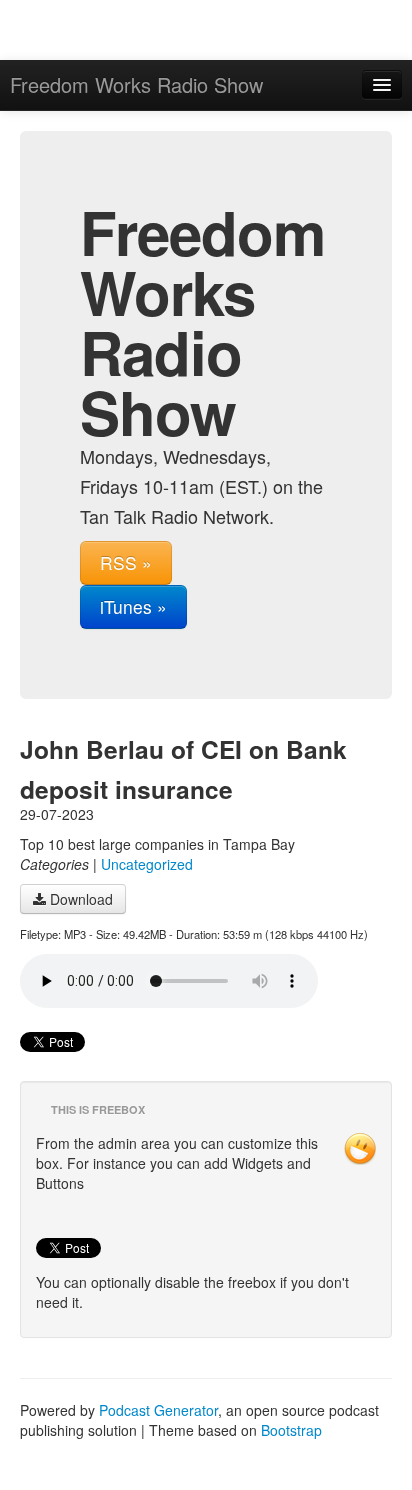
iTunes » (133, 606)
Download (79, 899)
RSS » (126, 562)
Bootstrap (291, 1430)
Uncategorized (147, 864)
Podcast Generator (158, 1410)
